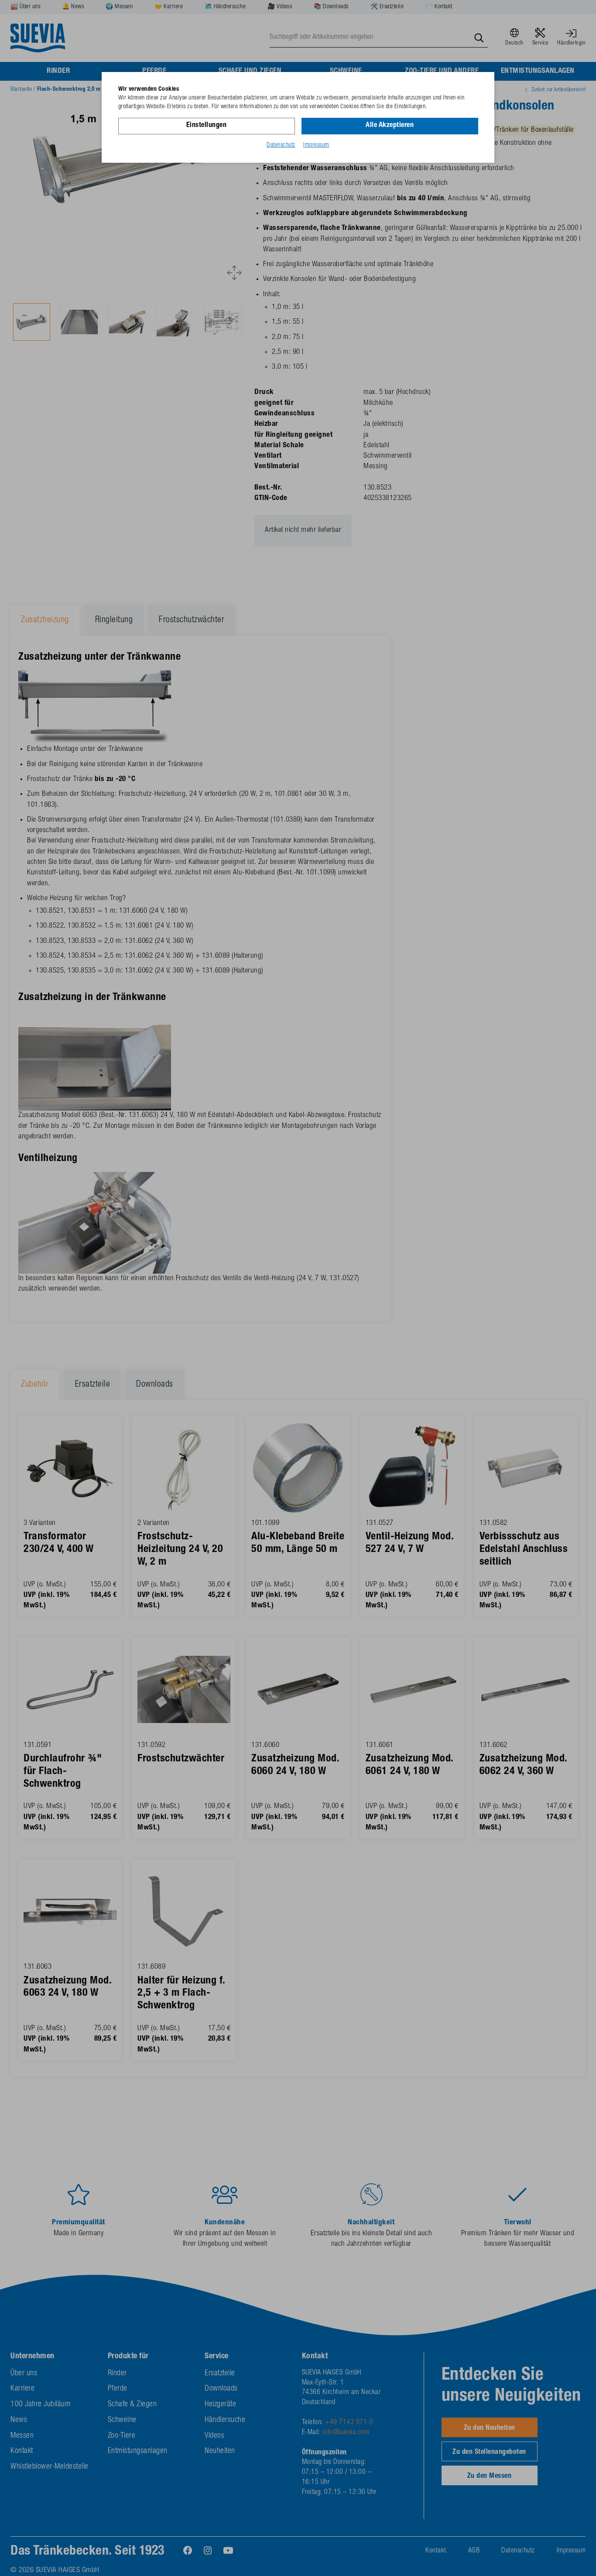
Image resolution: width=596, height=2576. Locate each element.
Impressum (316, 145)
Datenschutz (281, 145)
